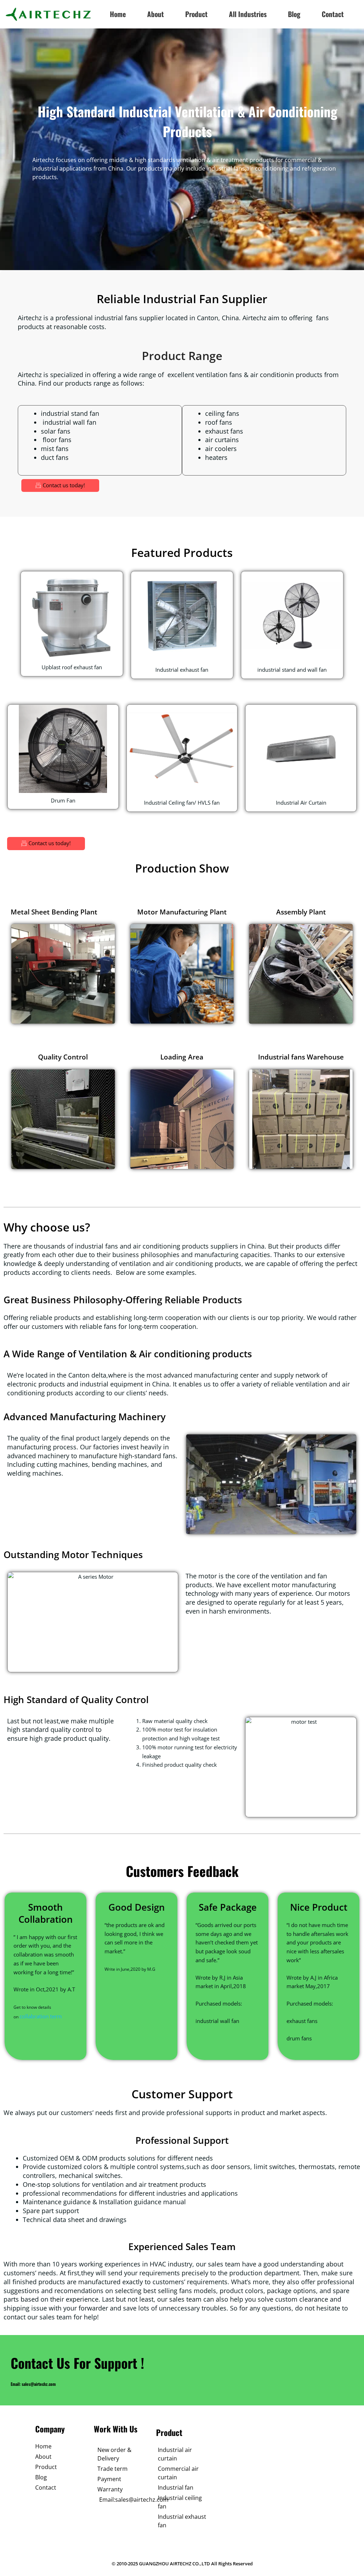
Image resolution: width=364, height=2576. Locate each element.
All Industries (248, 14)
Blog (294, 14)
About (156, 14)
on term (52, 2016)
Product (196, 14)
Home (118, 14)
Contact (333, 14)
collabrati (31, 2016)
